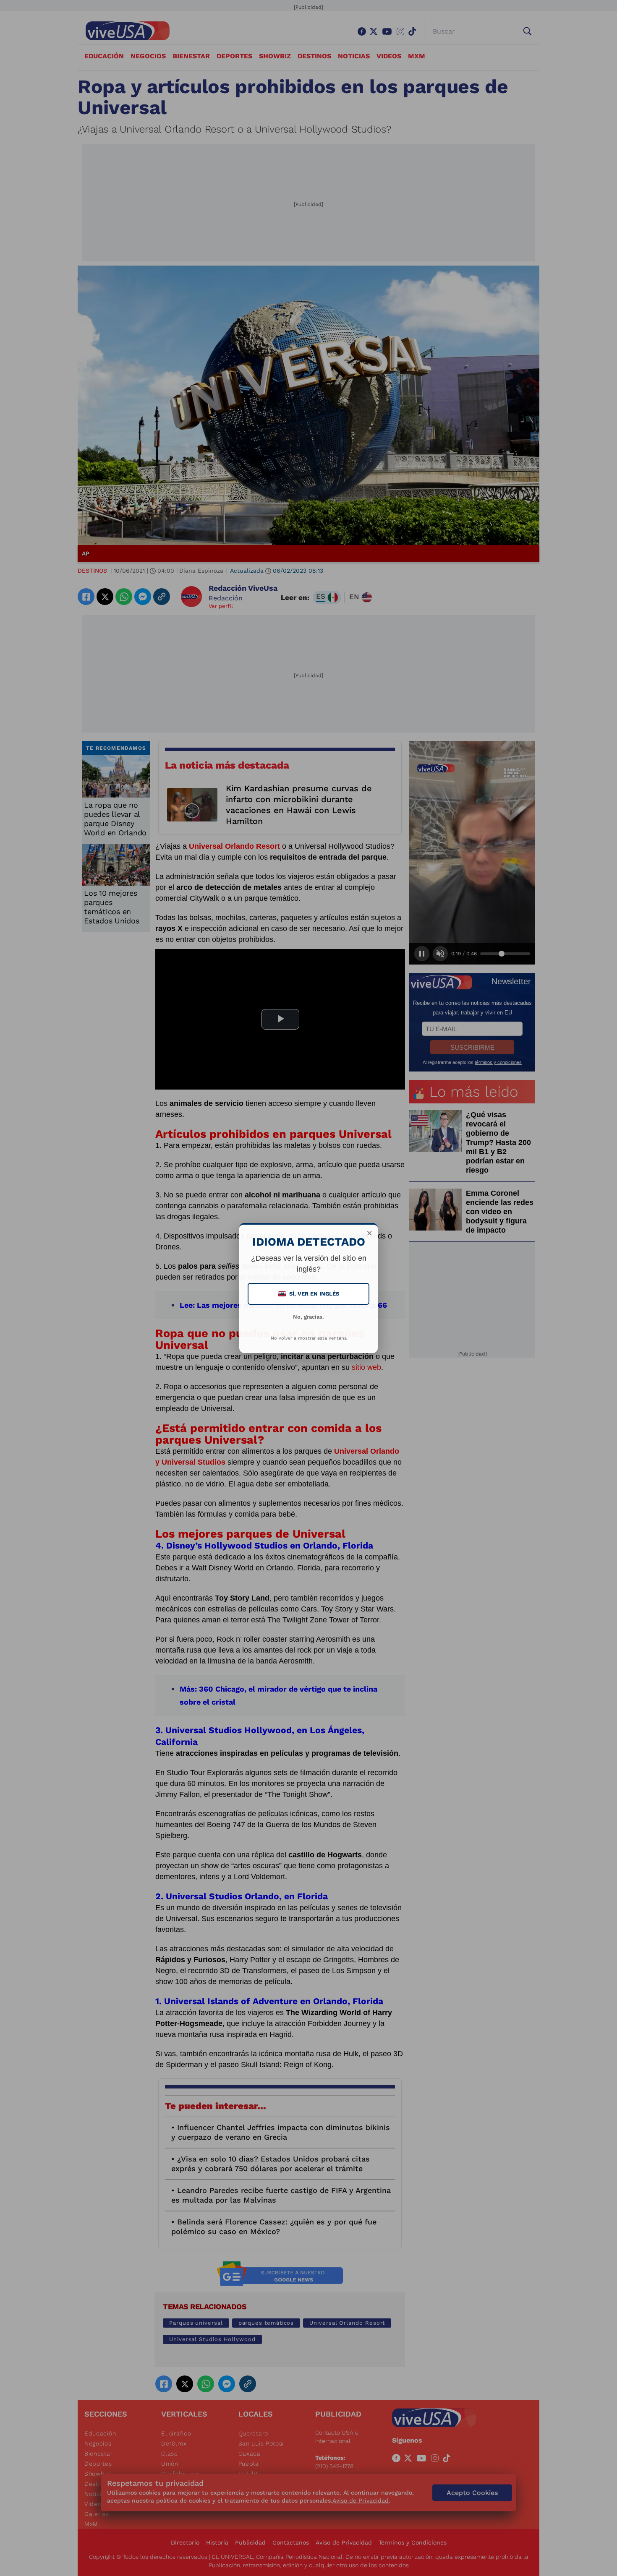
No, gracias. (308, 1317)
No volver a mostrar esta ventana (309, 1338)
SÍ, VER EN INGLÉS (309, 1294)
